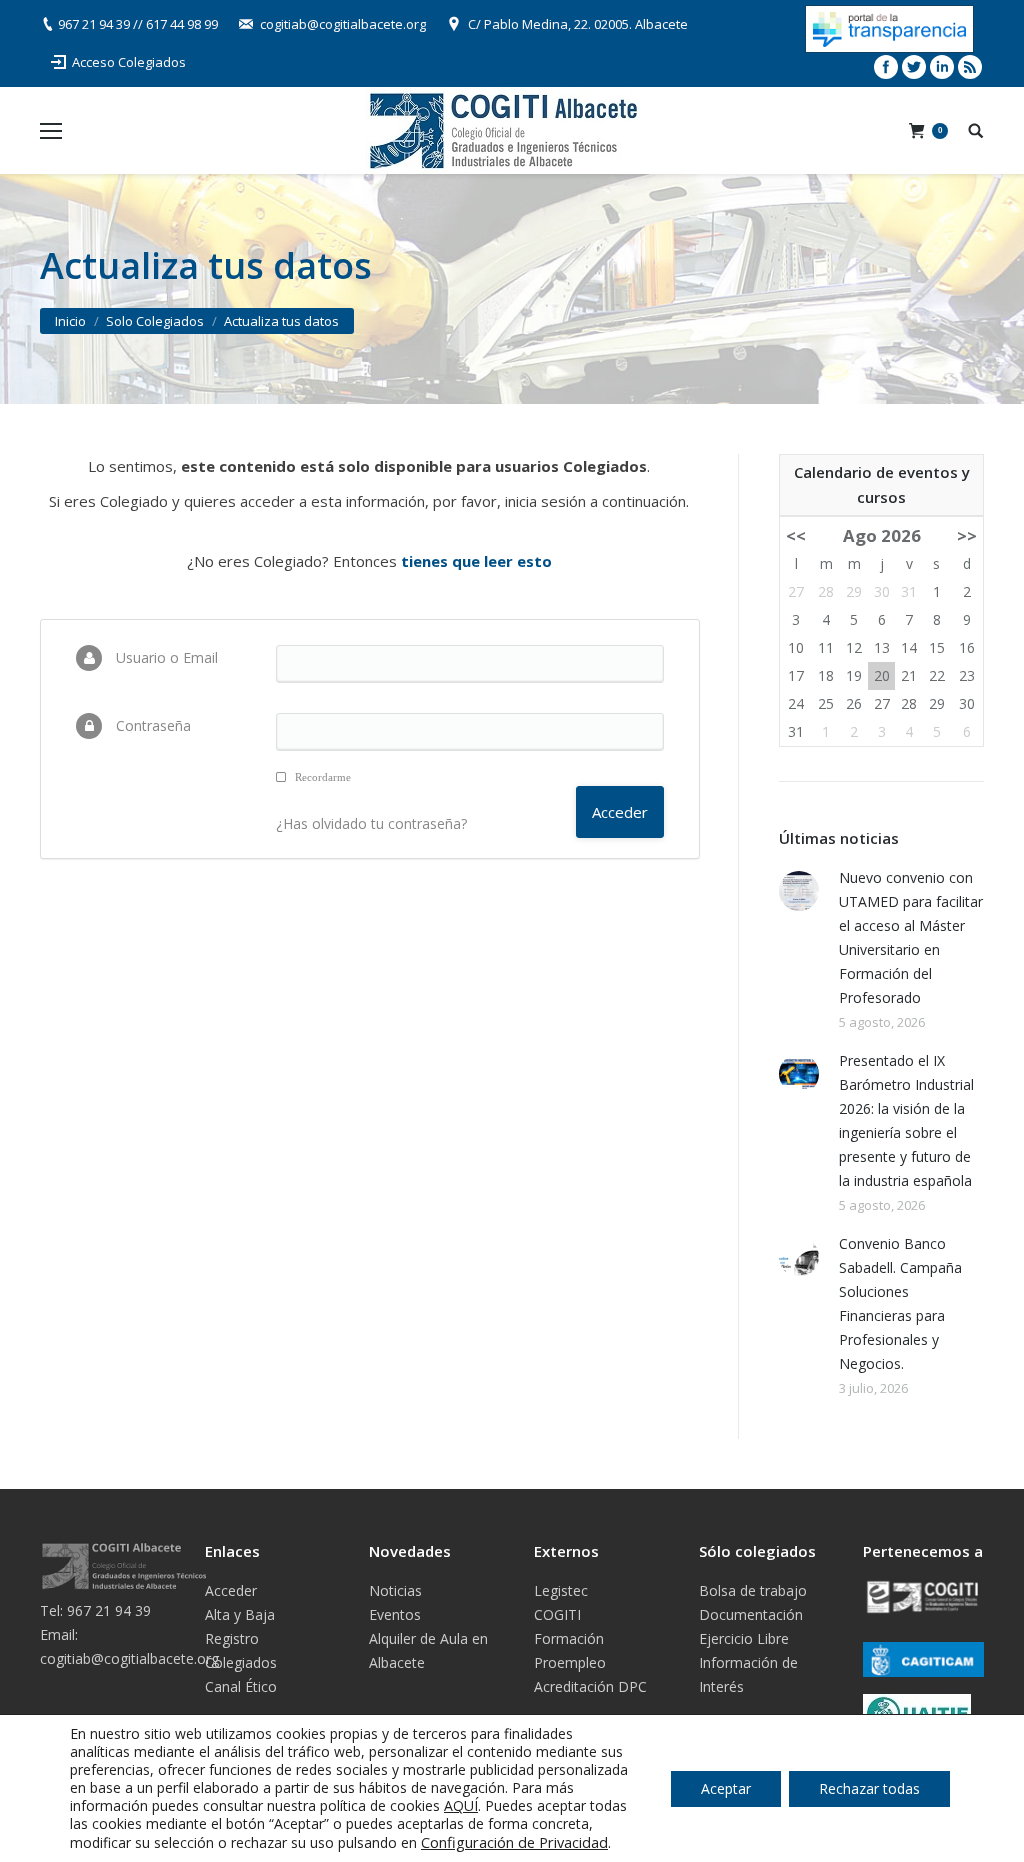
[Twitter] (914, 67)
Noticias (395, 1590)
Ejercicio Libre (744, 1638)
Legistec (561, 1590)
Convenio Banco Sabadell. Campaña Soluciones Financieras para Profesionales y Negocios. (900, 1303)
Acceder (231, 1590)
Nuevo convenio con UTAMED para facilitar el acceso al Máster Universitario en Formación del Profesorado (911, 937)
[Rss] (970, 67)
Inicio (70, 321)
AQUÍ (461, 1805)
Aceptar (726, 1788)
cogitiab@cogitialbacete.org (343, 24)
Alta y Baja (240, 1614)
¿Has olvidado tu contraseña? (371, 823)
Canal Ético (241, 1686)
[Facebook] (886, 67)
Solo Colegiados (155, 321)
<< (796, 535)
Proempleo (570, 1662)
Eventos (395, 1614)
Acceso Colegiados (129, 62)
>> (967, 535)
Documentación (751, 1614)
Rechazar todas (869, 1788)
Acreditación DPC (590, 1686)
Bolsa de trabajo (753, 1590)
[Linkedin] (942, 67)
